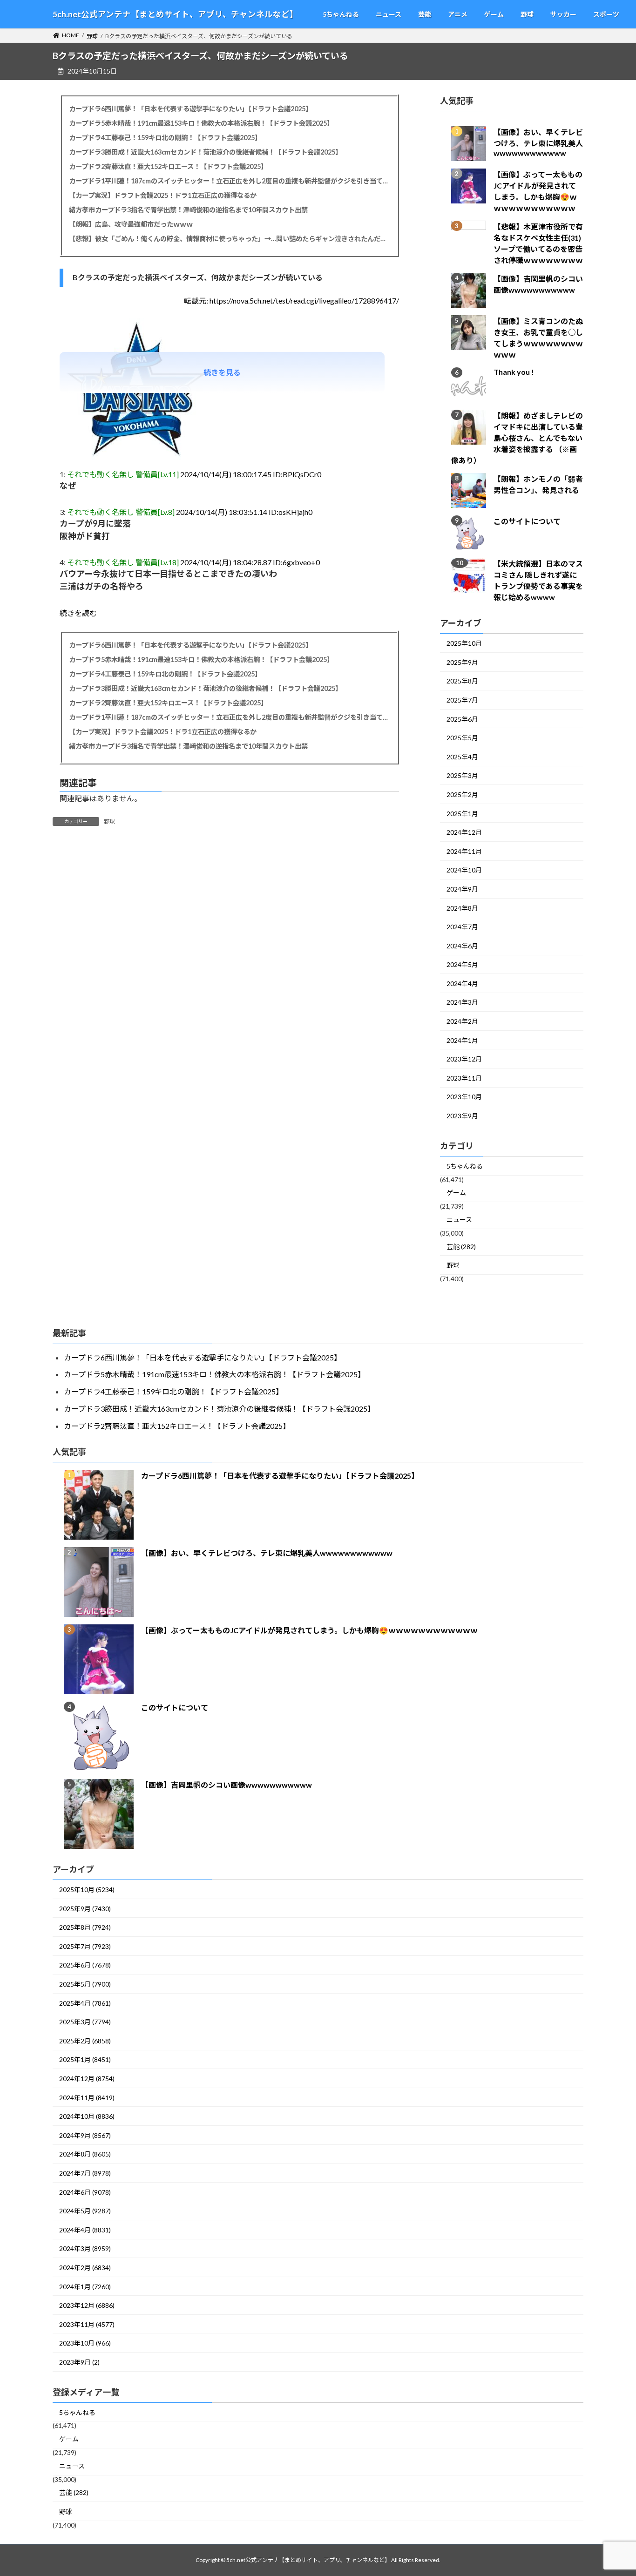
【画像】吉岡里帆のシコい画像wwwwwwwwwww (227, 1785)
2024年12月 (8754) (87, 2079)
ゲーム (456, 1193)
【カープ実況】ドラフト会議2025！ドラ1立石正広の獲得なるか (163, 195)
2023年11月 (464, 1078)
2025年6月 (462, 719)
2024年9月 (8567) (85, 2135)
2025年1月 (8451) (85, 2059)
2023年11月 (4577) (87, 2324)
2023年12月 (464, 1059)
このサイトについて (527, 522)
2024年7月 (462, 927)
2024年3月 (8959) (85, 2248)
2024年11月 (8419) (87, 2098)
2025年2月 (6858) (85, 2041)
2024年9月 (462, 889)
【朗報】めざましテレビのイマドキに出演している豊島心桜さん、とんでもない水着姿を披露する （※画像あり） (517, 438)
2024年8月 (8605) (85, 2154)
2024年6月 (462, 946)
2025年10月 (464, 644)
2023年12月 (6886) (87, 2305)
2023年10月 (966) (85, 2343)
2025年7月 (462, 700)
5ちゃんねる (465, 1166)
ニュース (459, 1220)
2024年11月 (464, 851)
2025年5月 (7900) (85, 1984)
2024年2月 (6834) (85, 2268)
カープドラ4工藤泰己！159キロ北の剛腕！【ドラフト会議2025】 (165, 138)
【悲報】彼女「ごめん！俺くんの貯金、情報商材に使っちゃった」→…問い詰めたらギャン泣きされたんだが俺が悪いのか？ (229, 239)
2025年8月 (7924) (85, 1927)
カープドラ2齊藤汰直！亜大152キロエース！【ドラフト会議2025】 (168, 166)
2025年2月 (462, 794)
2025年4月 (462, 757)
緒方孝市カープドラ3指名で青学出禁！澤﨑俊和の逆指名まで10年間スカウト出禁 (188, 210)
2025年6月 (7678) (85, 1965)
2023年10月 (464, 1097)
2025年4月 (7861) (85, 2003)
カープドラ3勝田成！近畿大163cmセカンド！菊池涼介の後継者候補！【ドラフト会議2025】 (205, 152)
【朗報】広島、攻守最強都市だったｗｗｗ (131, 224)
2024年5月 (462, 965)
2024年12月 (464, 833)
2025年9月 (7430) (85, 1909)
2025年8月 (462, 681)
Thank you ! (514, 372)
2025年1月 (462, 814)
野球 (109, 821)
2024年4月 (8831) (85, 2230)
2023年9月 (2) (79, 2362)
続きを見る (222, 372)
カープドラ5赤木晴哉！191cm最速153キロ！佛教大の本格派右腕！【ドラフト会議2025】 (201, 123)
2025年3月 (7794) (85, 2022)
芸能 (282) (461, 1247)
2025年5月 (462, 738)
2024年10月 (464, 870)
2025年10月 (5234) (87, 1890)
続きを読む (78, 613)
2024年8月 (462, 908)
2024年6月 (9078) (85, 2192)
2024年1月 (462, 1040)
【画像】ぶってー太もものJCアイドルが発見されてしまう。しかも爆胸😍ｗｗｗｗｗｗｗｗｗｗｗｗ (309, 1630)
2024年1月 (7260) (85, 2287)
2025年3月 (462, 776)
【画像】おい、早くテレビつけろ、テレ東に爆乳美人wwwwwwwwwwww (538, 143)
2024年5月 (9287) (85, 2211)
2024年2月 (462, 1022)
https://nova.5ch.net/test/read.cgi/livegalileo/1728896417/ (304, 301)
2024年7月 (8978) (85, 2173)
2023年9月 (462, 1116)
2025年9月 (462, 662)
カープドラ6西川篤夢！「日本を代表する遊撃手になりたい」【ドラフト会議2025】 (190, 109)
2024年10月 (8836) (87, 2116)
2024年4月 (462, 984)
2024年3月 (462, 1003)
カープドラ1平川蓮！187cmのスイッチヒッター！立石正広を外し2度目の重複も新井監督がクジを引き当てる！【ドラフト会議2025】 (229, 181)
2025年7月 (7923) (85, 1946)
